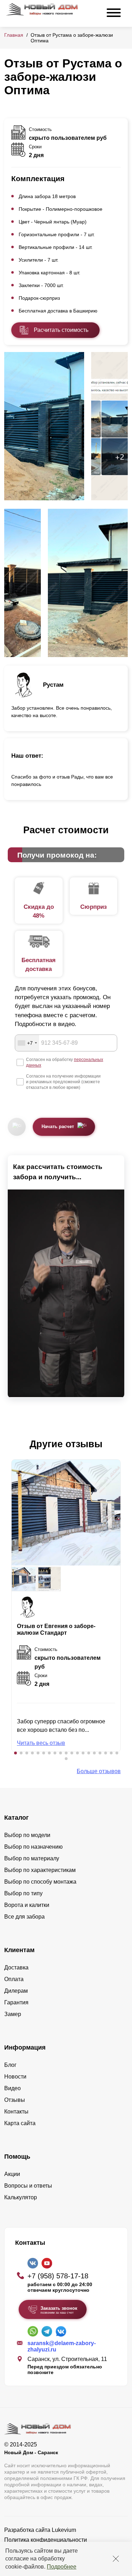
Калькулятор (21, 2197)
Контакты (16, 2112)
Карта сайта (20, 2123)
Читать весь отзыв (41, 1743)
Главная (14, 35)
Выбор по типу (23, 1893)
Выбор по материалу (32, 1858)
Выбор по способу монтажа (40, 1882)
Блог (10, 2065)
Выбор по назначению (33, 1847)
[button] (15, 1753)
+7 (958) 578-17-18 (58, 2276)
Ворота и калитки (27, 1905)
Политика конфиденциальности (46, 2540)
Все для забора (24, 1917)
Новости (15, 2077)
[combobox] (27, 1043)
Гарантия (16, 2002)
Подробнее (62, 2567)
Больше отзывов (99, 1771)
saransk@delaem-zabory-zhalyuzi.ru (62, 2346)
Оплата (14, 1979)
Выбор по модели (27, 1835)
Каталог (17, 1818)
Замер (13, 2014)
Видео (12, 2088)
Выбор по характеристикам (40, 1870)
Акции (12, 2174)
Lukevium (64, 2530)
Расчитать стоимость (61, 330)
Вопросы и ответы (28, 2186)
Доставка (16, 1967)
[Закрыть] (116, 2559)
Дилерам (16, 1991)
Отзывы (15, 2100)
